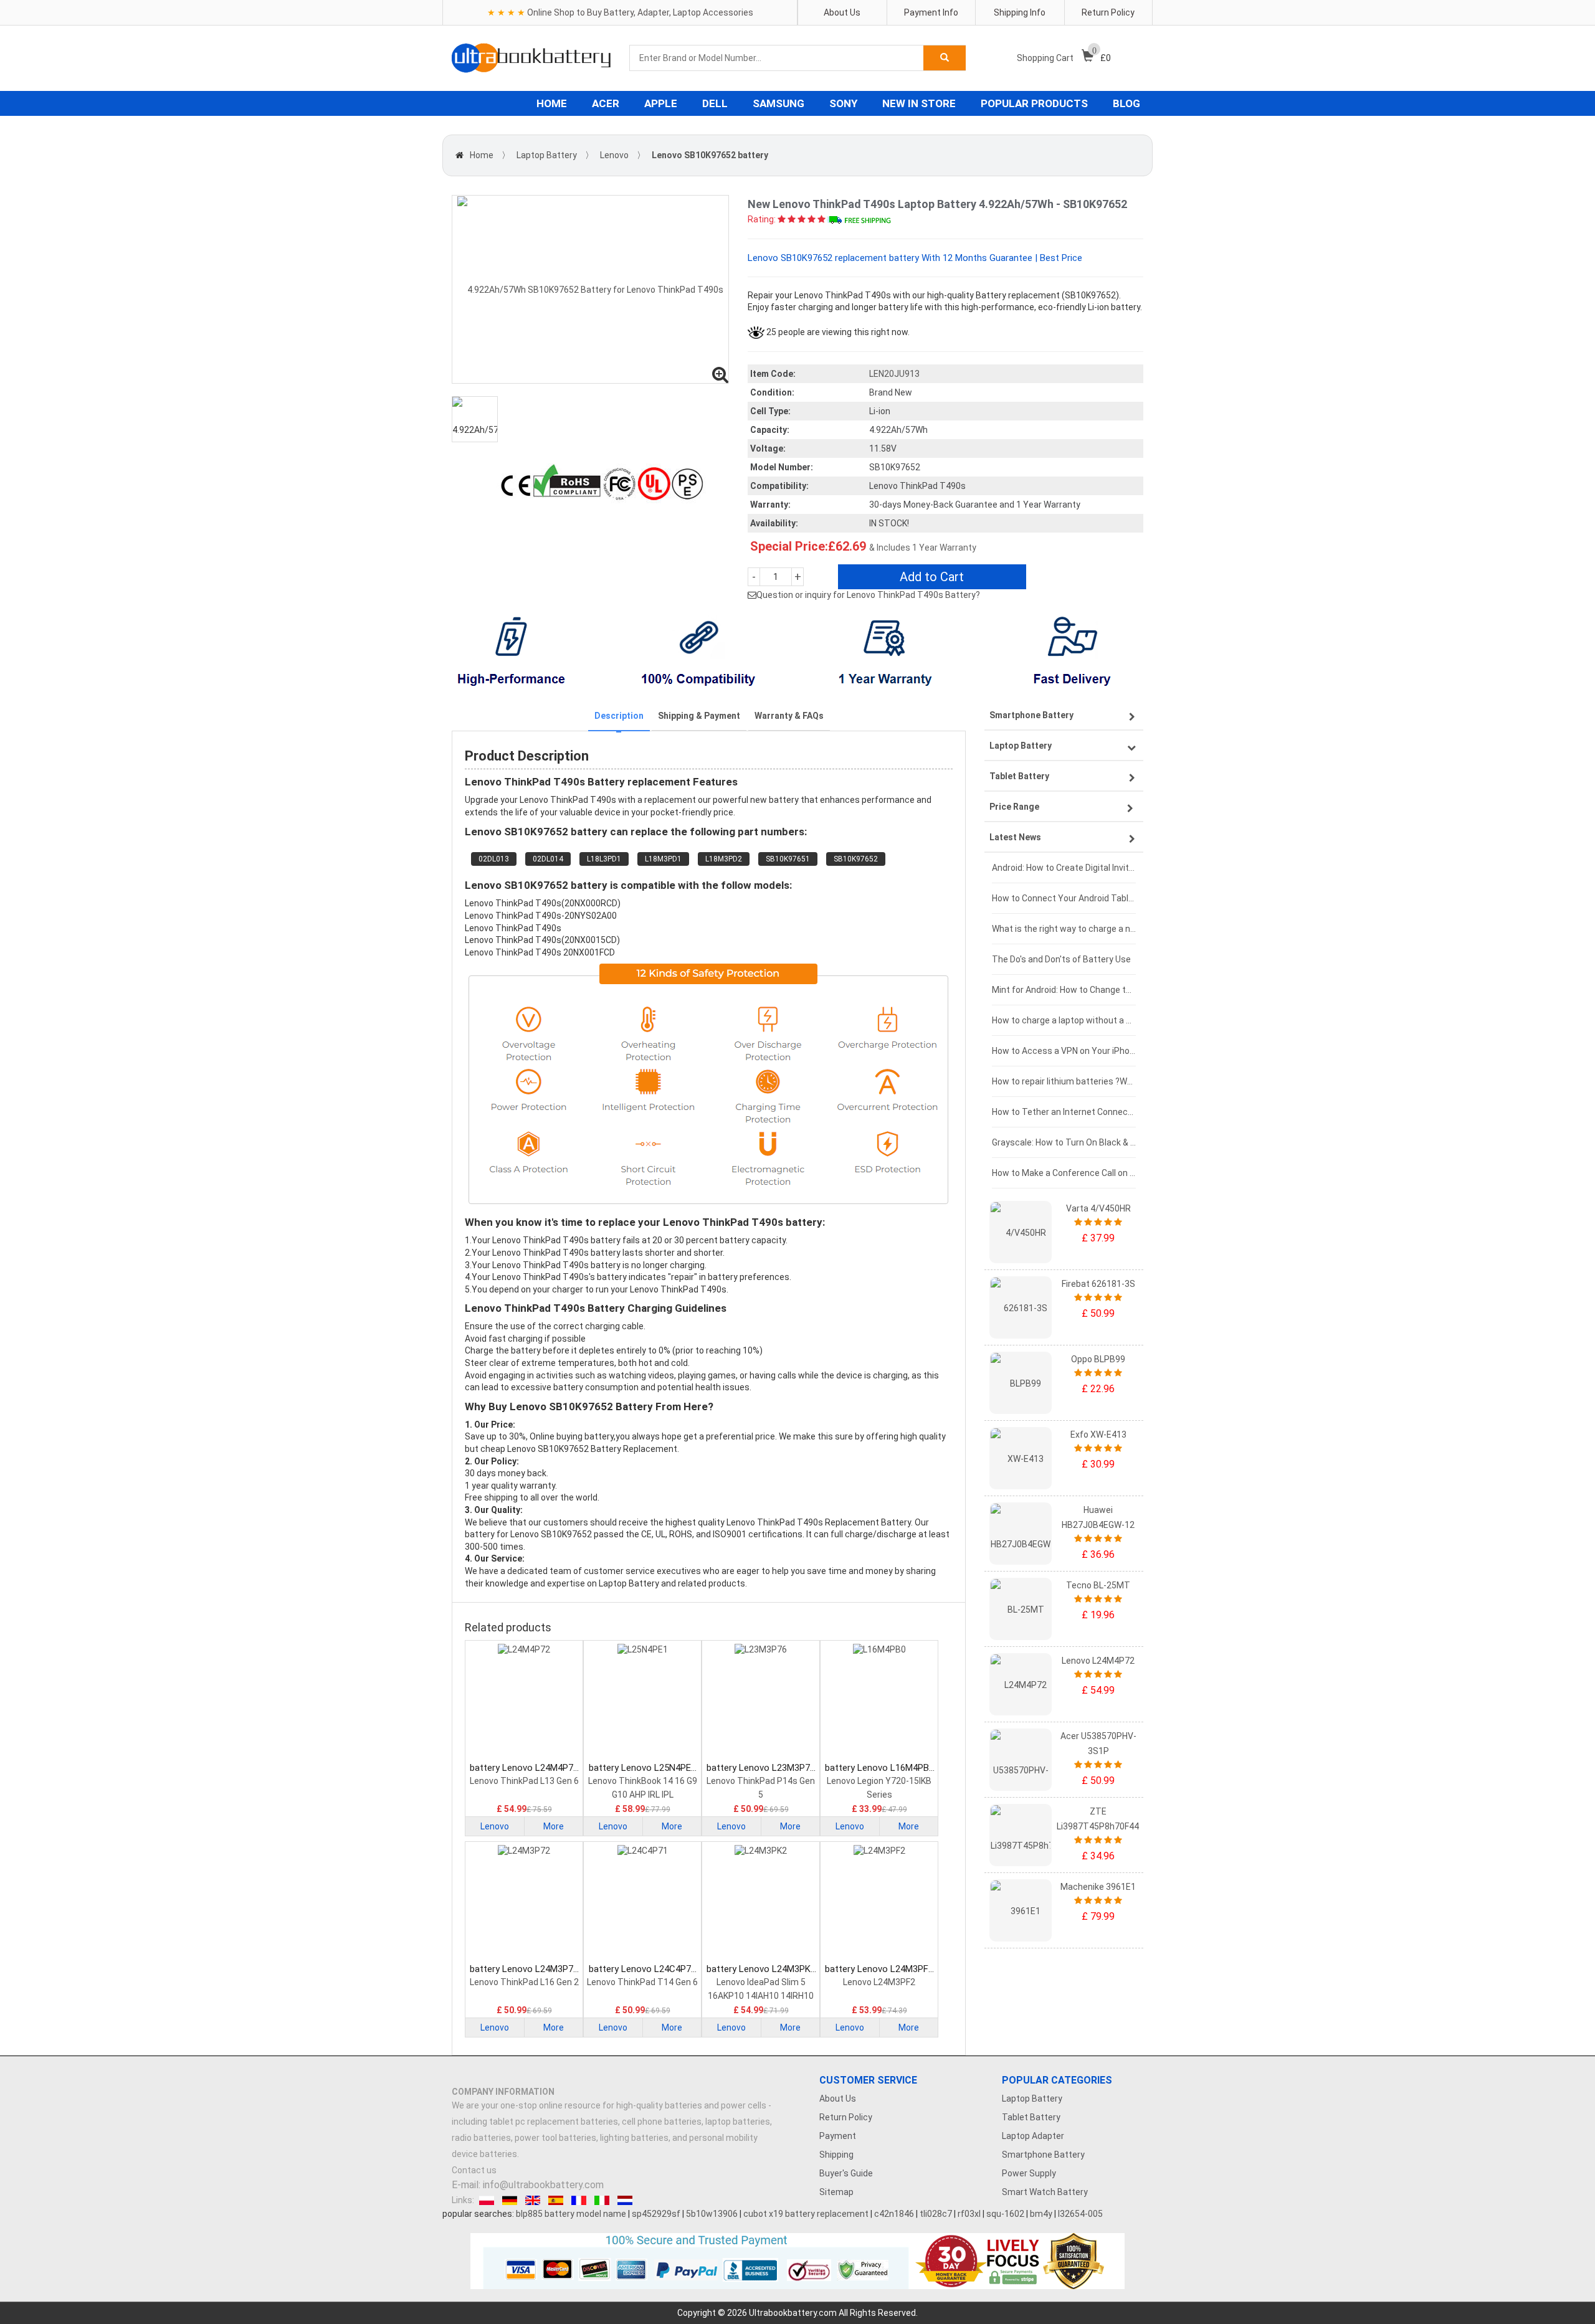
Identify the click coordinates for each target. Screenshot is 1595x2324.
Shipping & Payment (699, 716)
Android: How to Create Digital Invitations (1064, 868)
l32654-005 (1080, 2214)
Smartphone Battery (1043, 2155)
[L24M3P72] (524, 1904)
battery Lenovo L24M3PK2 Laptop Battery (761, 1969)
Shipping (836, 2155)
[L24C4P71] (642, 1904)
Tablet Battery (1031, 2117)
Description (619, 716)
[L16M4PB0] (879, 1702)
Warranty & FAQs (789, 716)
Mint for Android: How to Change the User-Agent (1064, 990)
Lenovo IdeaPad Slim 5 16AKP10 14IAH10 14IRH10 (761, 1989)
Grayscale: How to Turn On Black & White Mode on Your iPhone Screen (1064, 1142)
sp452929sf (656, 2214)
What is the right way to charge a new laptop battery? (1064, 929)
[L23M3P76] (761, 1702)
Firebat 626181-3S (1098, 1284)
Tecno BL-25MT (1098, 1585)
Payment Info (931, 12)
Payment (838, 2136)
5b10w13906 (712, 2214)
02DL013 (494, 859)
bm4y (1041, 2214)
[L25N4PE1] (642, 1702)
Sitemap (836, 2192)
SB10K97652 (856, 859)
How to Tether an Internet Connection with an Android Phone (1064, 1112)
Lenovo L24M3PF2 (879, 1982)
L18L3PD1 (604, 859)
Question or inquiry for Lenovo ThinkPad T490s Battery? (868, 595)
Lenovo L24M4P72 (1098, 1661)
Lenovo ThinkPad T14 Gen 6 (642, 1982)
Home (482, 155)
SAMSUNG (778, 103)
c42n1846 (894, 2214)
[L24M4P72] (524, 1702)
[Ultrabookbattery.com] (531, 58)
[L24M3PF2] (879, 1904)
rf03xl (969, 2214)
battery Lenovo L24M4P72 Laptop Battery (524, 1768)
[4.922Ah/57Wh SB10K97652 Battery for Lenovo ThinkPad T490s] (590, 289)
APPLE (661, 103)
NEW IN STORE (919, 103)
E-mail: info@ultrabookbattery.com (528, 2185)
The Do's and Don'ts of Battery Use (1061, 959)
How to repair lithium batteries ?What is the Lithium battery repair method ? (1064, 1081)
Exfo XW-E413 (1098, 1435)
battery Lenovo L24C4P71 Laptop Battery (642, 1969)
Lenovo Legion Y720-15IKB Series (879, 1788)
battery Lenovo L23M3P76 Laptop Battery (761, 1768)
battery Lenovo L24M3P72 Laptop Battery (524, 1969)
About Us (842, 12)
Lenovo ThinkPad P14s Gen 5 (761, 1788)
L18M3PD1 (663, 859)
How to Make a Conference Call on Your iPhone (1064, 1173)
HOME (552, 103)
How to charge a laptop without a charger (1064, 1020)
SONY (843, 103)
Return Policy (1108, 12)
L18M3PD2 (724, 859)
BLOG (1126, 103)
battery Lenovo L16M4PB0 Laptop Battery (879, 1768)
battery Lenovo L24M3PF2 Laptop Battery (879, 1969)
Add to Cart (932, 577)
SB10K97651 (788, 859)
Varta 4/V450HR (1098, 1208)
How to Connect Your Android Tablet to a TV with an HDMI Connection (1064, 898)
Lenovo (614, 155)
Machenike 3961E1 (1098, 1887)
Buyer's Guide (846, 2173)
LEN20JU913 (894, 374)
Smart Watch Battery (1045, 2192)
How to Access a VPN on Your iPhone (1064, 1051)
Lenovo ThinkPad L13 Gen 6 (524, 1781)
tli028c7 (936, 2214)
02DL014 (548, 859)
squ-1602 (1005, 2214)
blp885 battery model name (571, 2214)
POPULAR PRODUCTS (1034, 103)
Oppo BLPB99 (1098, 1359)
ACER (606, 103)
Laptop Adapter (1033, 2136)
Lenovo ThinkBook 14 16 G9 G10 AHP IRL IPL (643, 1788)
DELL (715, 103)
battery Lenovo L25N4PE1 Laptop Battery (642, 1768)
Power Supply (1029, 2173)
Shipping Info (1020, 12)
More (554, 1826)
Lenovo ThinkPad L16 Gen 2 (524, 1982)
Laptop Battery (547, 155)
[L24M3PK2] (761, 1904)
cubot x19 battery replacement (806, 2214)
